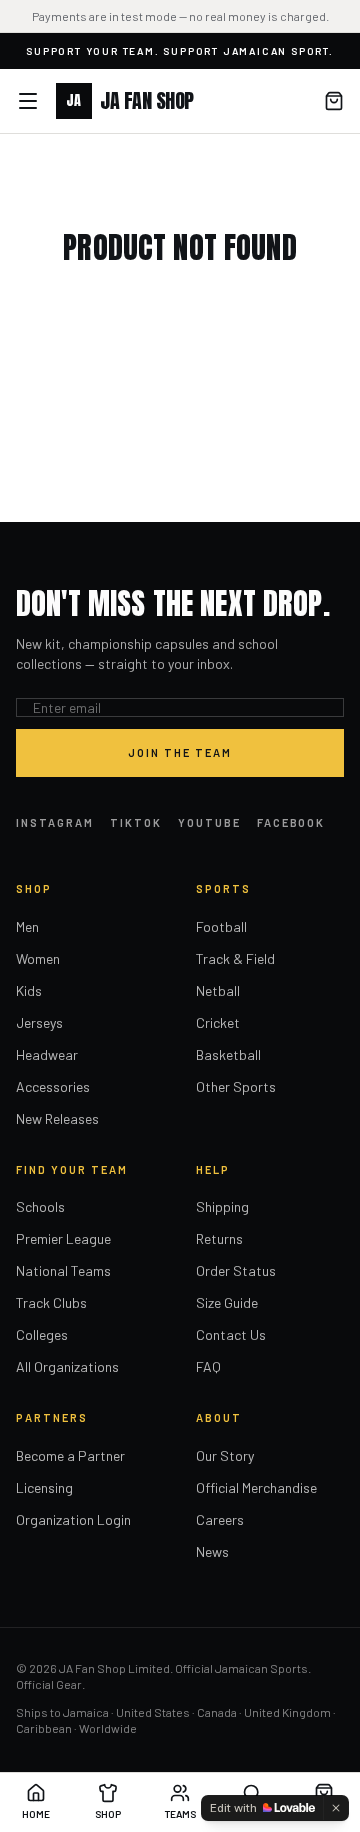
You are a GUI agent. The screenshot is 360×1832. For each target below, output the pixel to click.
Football (221, 926)
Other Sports (236, 1086)
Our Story (225, 1455)
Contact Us (231, 1334)
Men (27, 926)
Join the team (180, 752)
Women (38, 958)
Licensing (44, 1487)
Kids (29, 990)
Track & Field (235, 958)
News (212, 1551)
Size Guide (227, 1302)
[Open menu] (28, 101)
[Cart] (334, 101)
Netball (218, 990)
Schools (40, 1206)
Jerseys (39, 1022)
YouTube (209, 822)
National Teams (63, 1270)
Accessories (53, 1086)
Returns (219, 1238)
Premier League (63, 1238)
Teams (180, 1814)
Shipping (222, 1206)
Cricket (218, 1022)
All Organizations (67, 1366)
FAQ (208, 1366)
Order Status (236, 1270)
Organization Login (73, 1519)
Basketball (228, 1054)
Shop (108, 1814)
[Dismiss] (336, 1808)
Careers (220, 1519)
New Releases (57, 1118)
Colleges (42, 1334)
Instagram (55, 822)
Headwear (47, 1054)
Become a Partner (70, 1455)
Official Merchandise (256, 1487)
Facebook (291, 822)
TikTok (136, 822)
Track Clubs (51, 1302)
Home (36, 1814)
